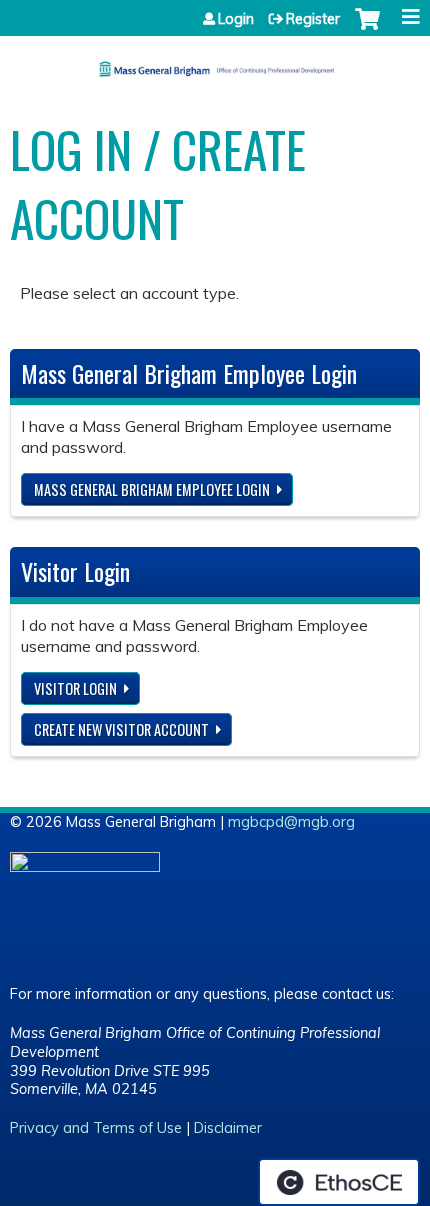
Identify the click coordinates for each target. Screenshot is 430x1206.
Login (236, 19)
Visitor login (75, 688)
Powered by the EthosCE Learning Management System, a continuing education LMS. (339, 1182)
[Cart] (367, 29)
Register (313, 19)
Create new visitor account (121, 729)
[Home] (215, 62)
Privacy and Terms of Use (96, 1128)
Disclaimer (228, 1128)
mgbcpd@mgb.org (291, 822)
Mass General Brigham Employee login (152, 489)
